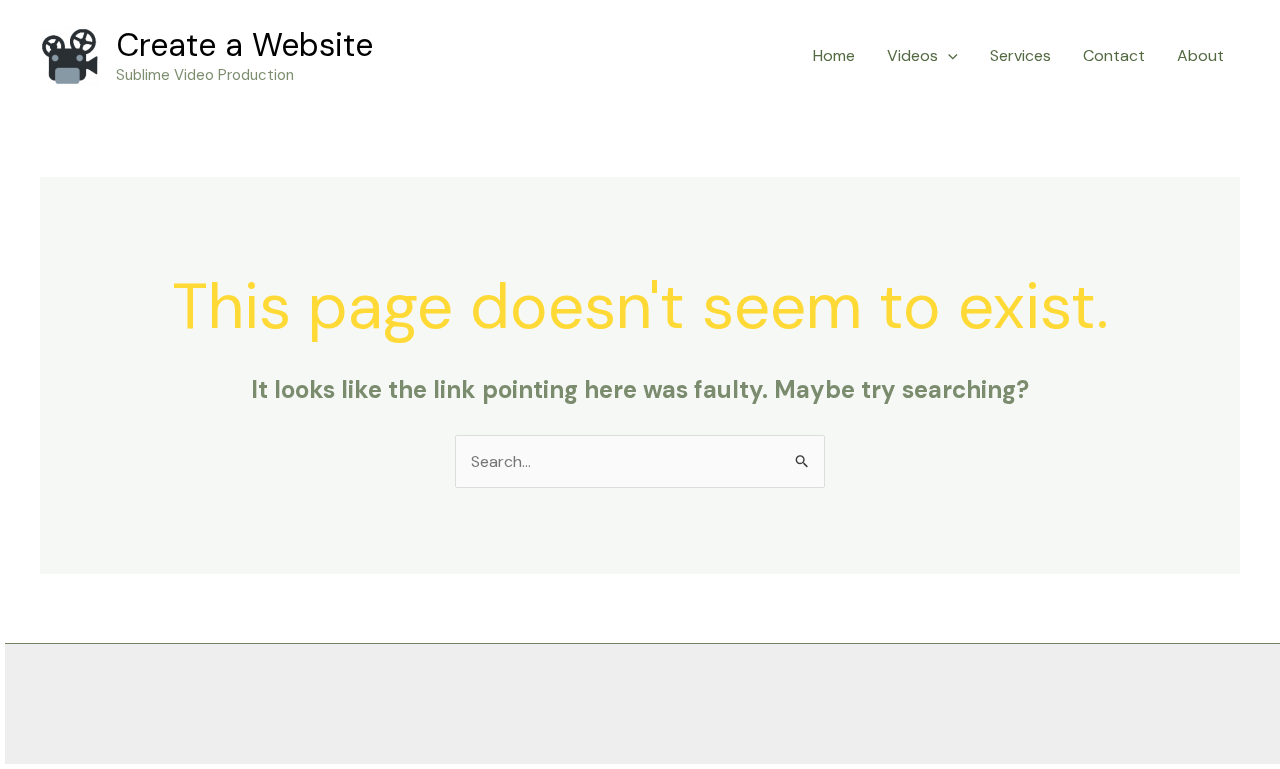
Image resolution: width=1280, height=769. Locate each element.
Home (834, 55)
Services (1020, 55)
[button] (948, 56)
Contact (1114, 55)
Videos (912, 55)
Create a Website (244, 45)
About (1200, 55)
